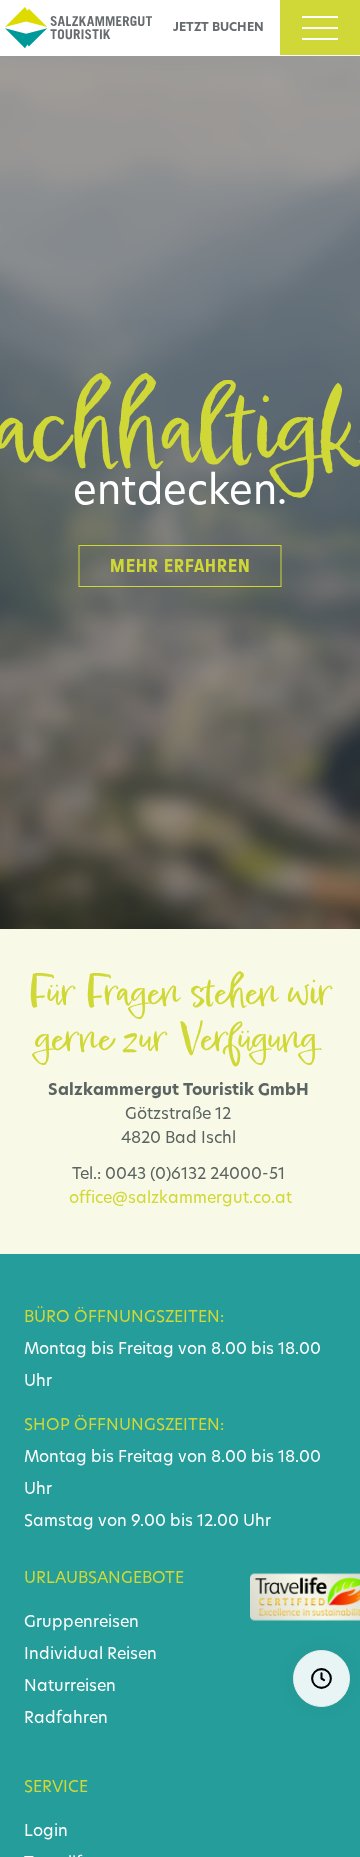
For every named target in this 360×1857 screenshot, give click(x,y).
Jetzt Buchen (218, 28)
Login (46, 1832)
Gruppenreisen (81, 1623)
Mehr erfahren (180, 566)
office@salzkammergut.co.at (180, 1199)
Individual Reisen (90, 1655)
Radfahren (66, 1719)
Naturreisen (70, 1687)
